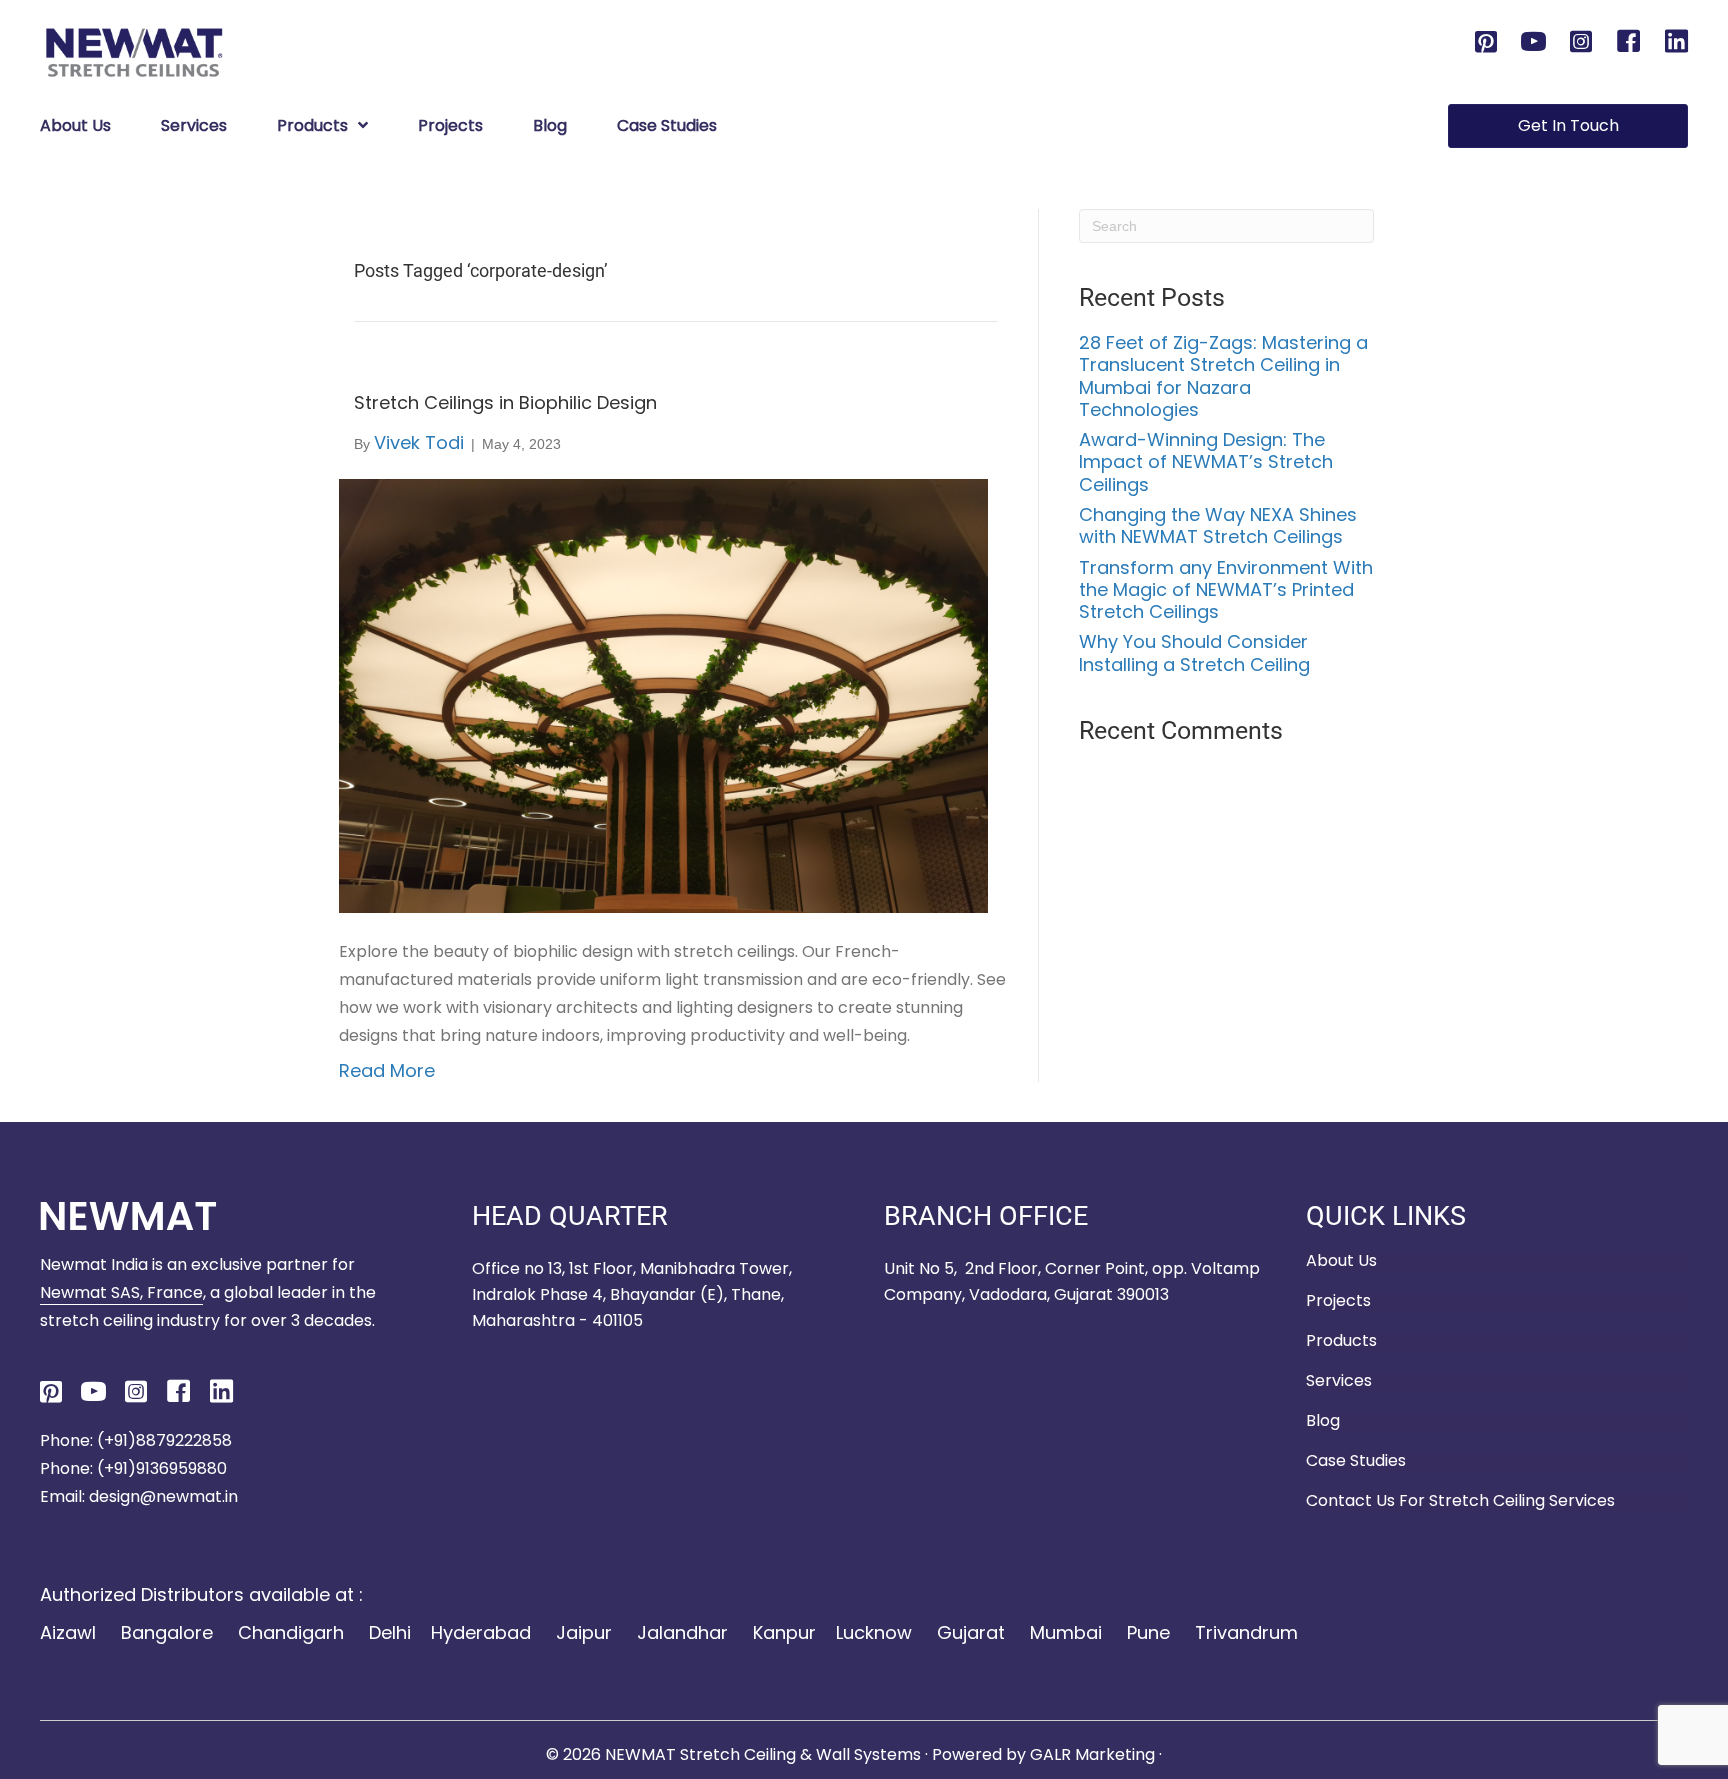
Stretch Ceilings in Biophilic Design (505, 402)
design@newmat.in (163, 1496)
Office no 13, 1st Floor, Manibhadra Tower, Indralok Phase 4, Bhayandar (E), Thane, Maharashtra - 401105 (632, 1294)
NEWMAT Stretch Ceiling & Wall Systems (763, 1754)
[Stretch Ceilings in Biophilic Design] (663, 694)
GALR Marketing (1094, 1754)
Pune (1148, 1632)
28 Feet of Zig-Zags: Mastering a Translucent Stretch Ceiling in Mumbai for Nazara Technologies (1223, 376)
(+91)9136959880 (162, 1468)
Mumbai (1066, 1632)
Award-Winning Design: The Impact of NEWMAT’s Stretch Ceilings (1206, 462)
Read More (387, 1070)
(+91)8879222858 (162, 1440)
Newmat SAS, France (121, 1292)
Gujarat (971, 1632)
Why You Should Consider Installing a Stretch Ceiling (1194, 652)
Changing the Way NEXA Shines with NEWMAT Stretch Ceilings (1218, 525)
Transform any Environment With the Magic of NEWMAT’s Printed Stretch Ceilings (1226, 590)
